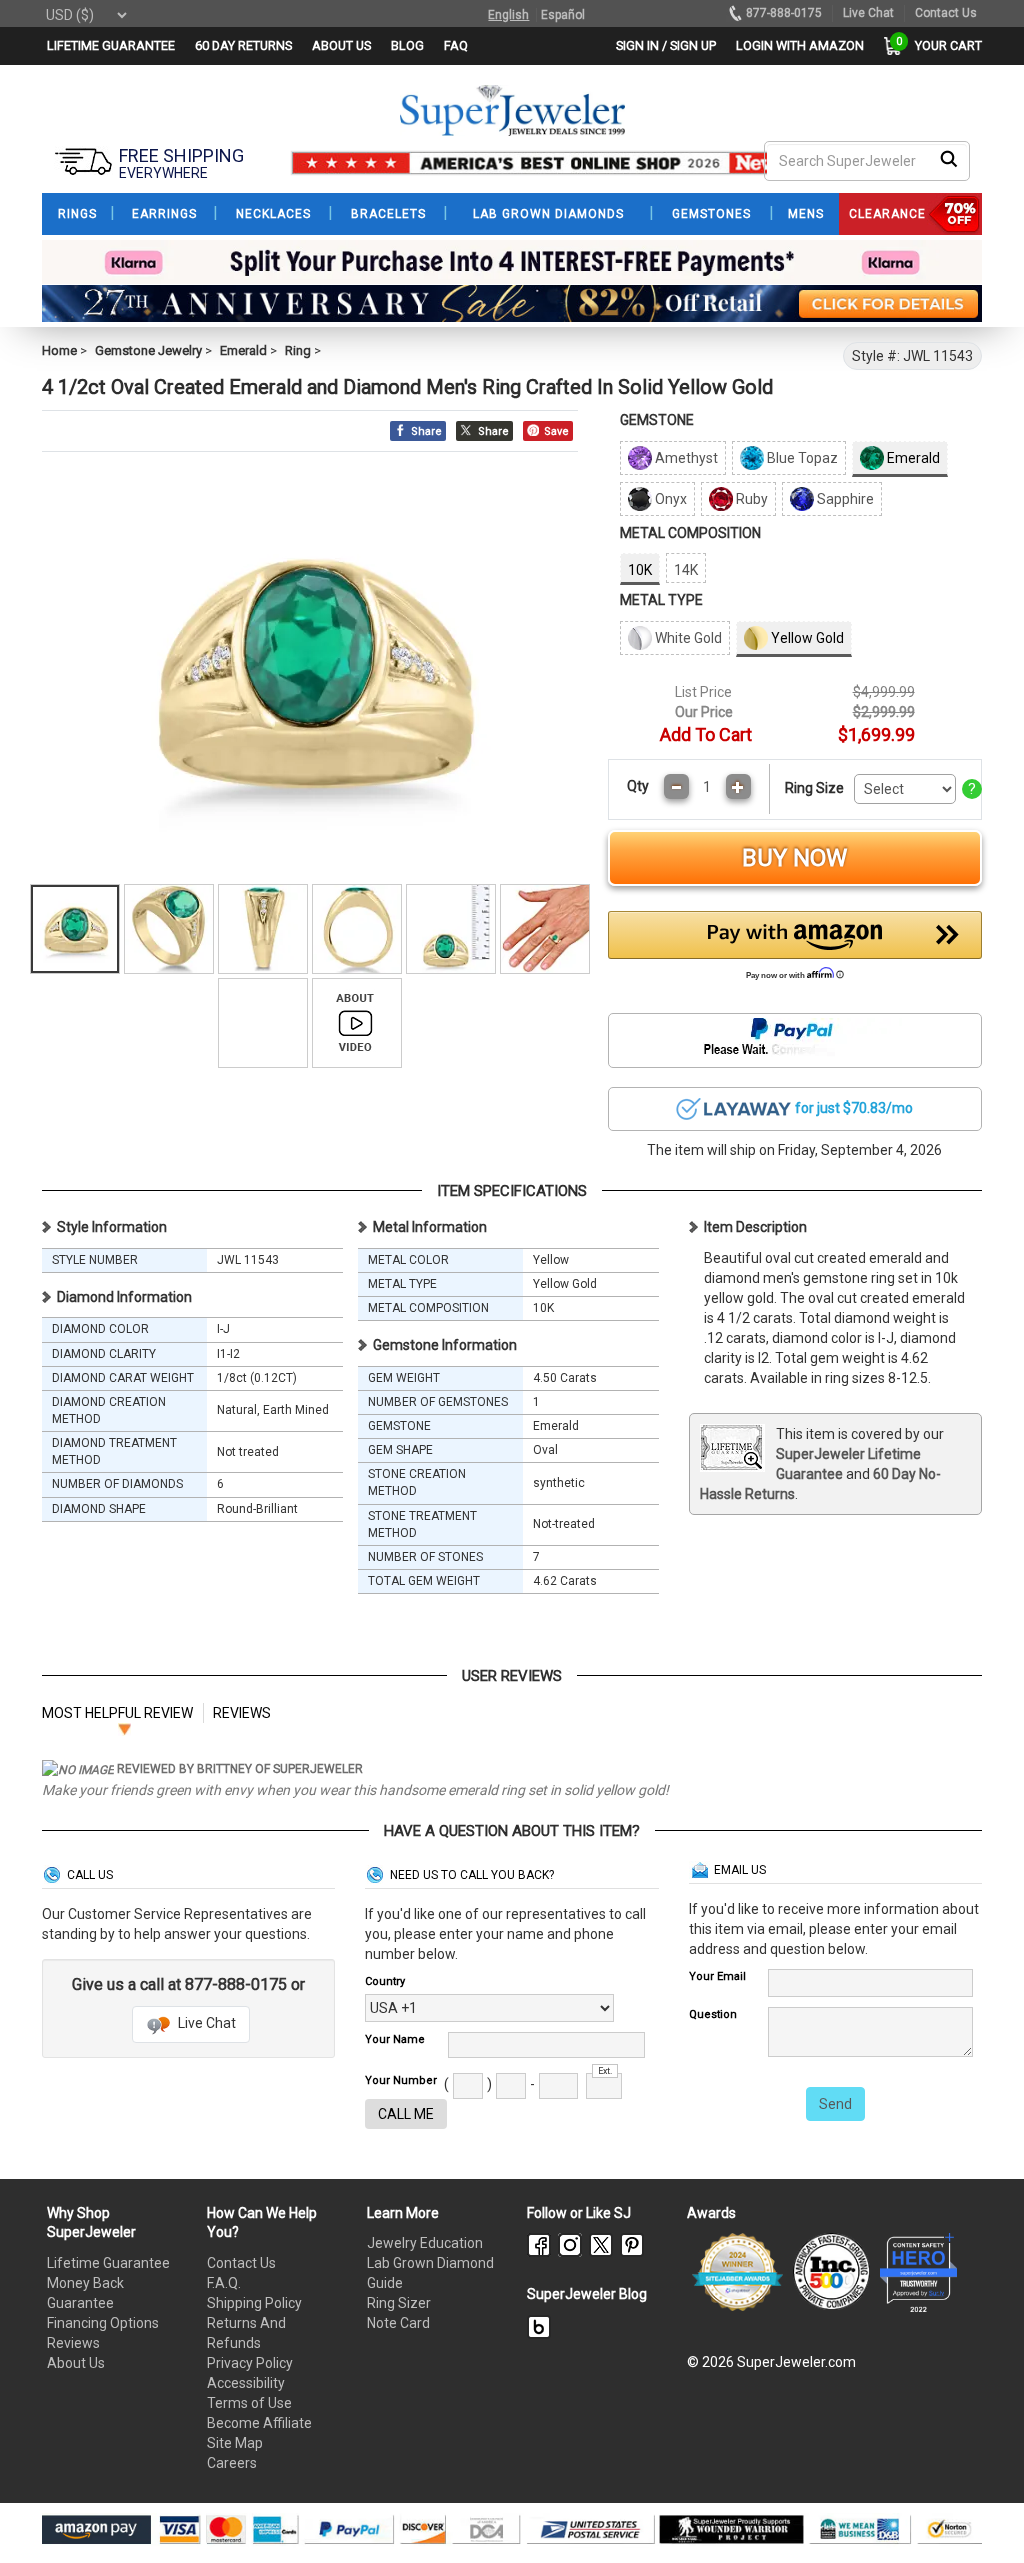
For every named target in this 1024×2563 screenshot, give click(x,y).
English (508, 15)
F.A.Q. (224, 2283)
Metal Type (661, 600)
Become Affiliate (259, 2423)
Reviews (73, 2343)
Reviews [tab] (242, 1713)
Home (59, 350)
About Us (76, 2363)
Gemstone (657, 420)
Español (563, 15)
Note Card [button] (398, 2323)
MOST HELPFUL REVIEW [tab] (117, 1713)
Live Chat (205, 2023)
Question (713, 2014)
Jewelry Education (425, 2243)
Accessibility (246, 2383)
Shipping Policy (254, 2303)
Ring (298, 350)
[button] (795, 951)
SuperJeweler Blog (587, 2294)
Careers (232, 2463)
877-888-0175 (784, 13)
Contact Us (241, 2263)
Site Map (235, 2443)
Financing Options (103, 2323)
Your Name (395, 2039)
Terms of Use (249, 2403)
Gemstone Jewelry (148, 350)
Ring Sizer (399, 2303)
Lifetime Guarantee (108, 2263)
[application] (979, 2513)
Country (385, 1981)
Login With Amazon (800, 45)
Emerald (243, 350)
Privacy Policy (250, 2363)
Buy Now (794, 858)
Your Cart (943, 45)
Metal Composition (690, 533)
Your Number (401, 2080)
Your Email (717, 1976)
